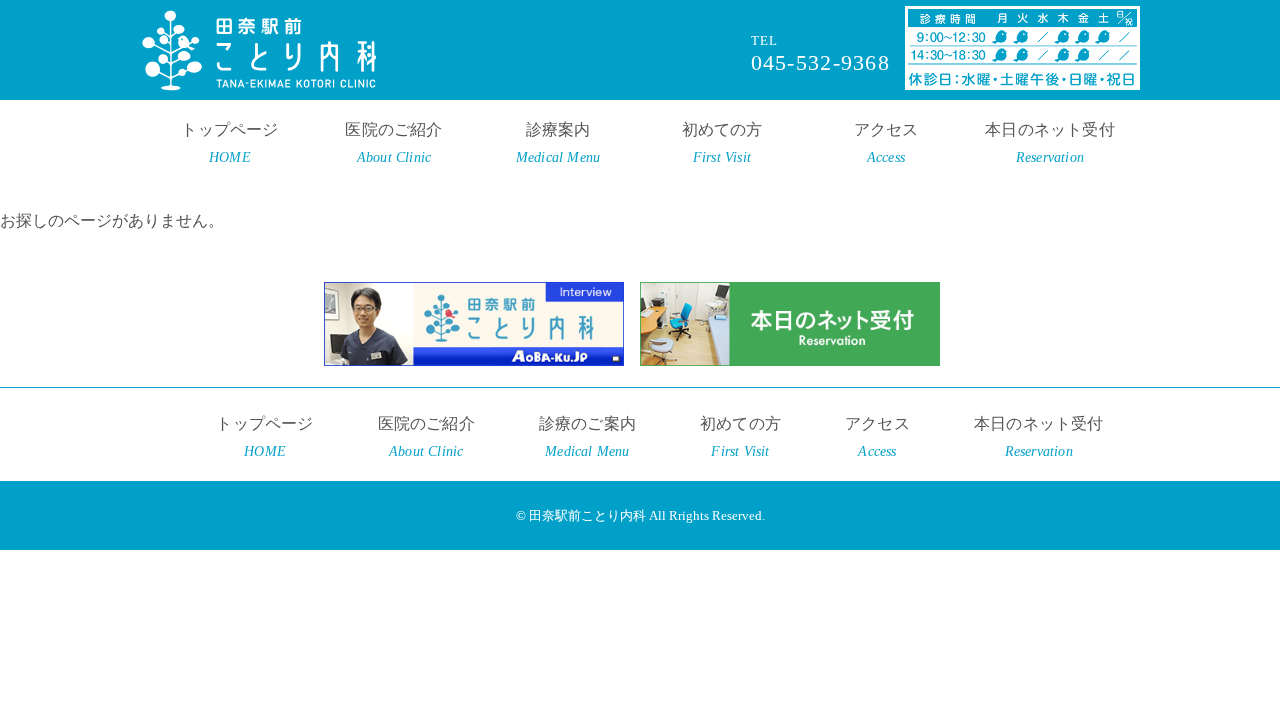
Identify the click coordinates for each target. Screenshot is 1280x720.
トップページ (229, 143)
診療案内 (558, 143)
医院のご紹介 (393, 143)
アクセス (886, 143)
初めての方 (722, 143)
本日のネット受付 (1050, 143)
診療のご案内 (587, 437)
